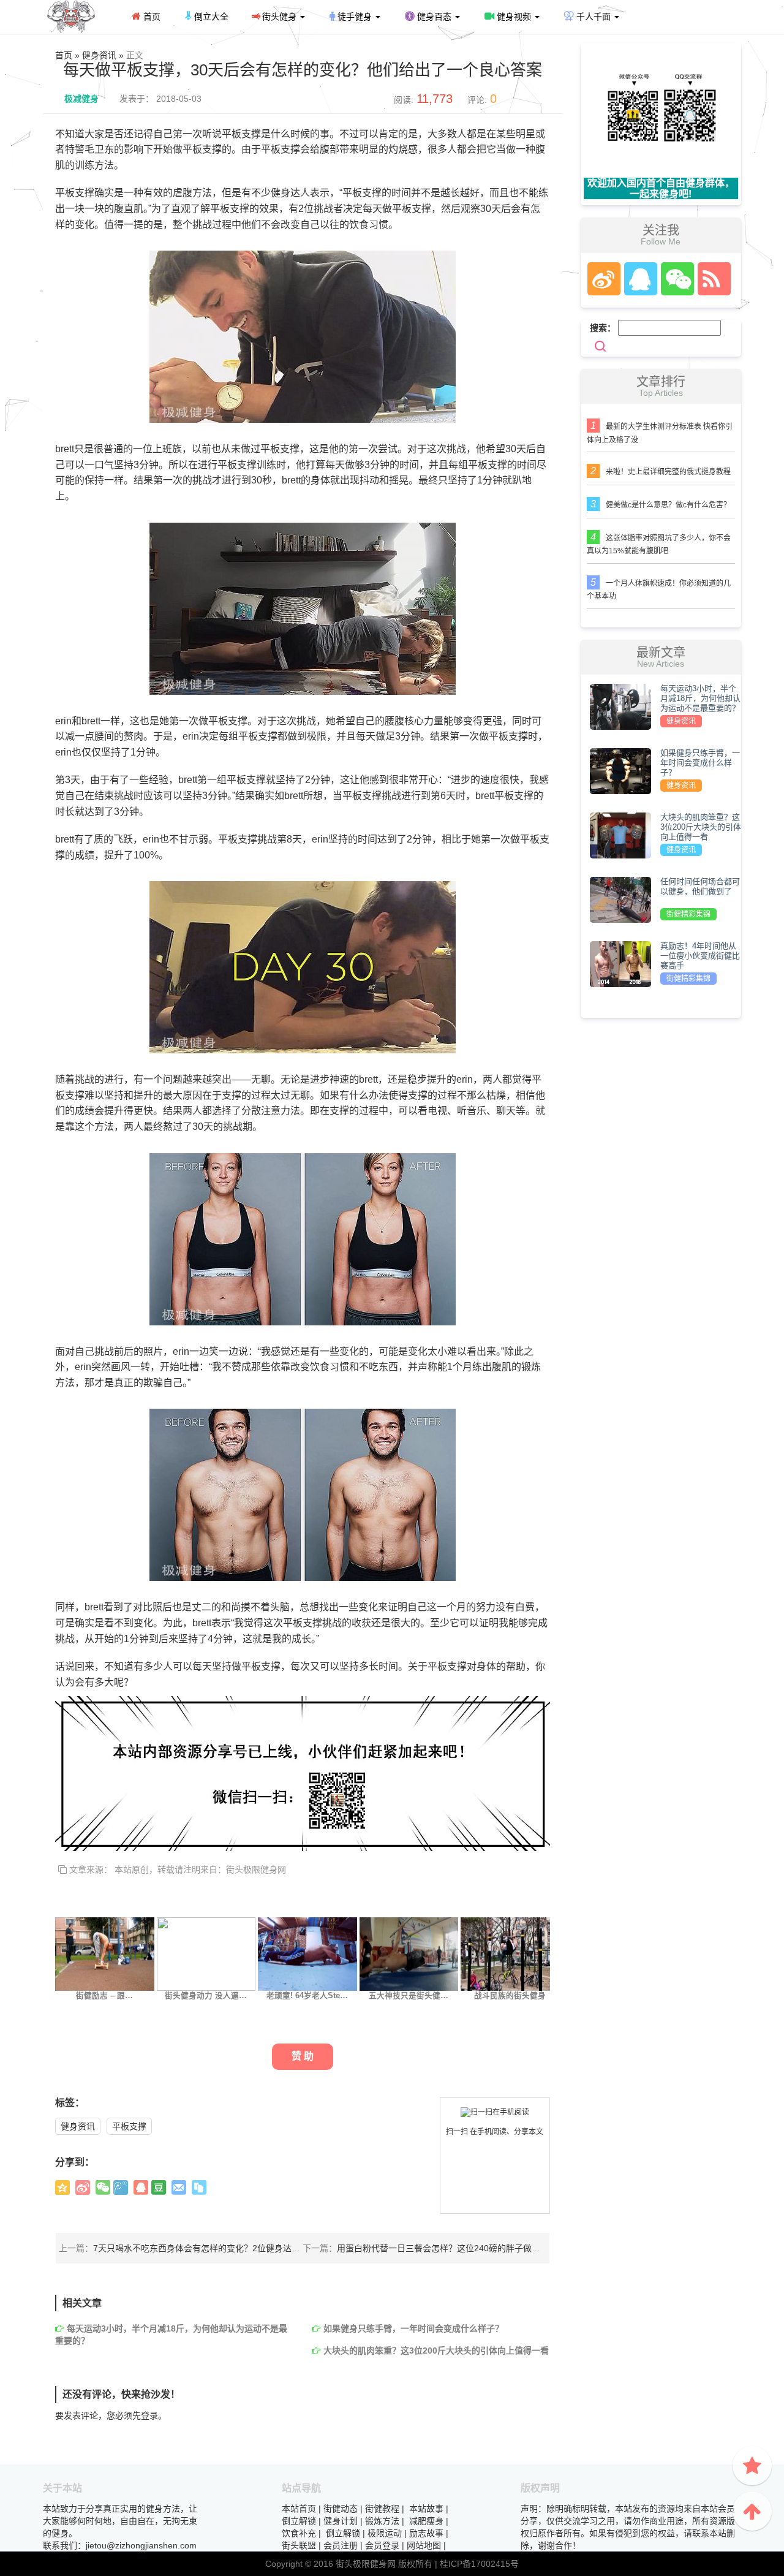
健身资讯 (78, 2126)
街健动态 (341, 2509)
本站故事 (426, 2509)
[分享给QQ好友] (141, 2188)
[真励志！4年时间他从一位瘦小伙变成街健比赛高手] (620, 963)
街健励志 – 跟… (104, 1996)
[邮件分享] (179, 2188)
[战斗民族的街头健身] (510, 1953)
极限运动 (385, 2533)
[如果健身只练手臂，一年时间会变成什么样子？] (620, 770)
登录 (149, 2415)
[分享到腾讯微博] (121, 2188)
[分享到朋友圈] (103, 2188)
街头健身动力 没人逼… (206, 1996)
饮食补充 (299, 2533)
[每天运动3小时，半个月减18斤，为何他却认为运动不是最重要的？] (620, 706)
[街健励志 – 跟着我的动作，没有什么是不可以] (105, 1953)
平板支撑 (129, 2126)
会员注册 (341, 2545)
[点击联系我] (603, 279)
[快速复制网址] (199, 2188)
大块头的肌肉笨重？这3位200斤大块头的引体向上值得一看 (436, 2351)
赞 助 (303, 2056)
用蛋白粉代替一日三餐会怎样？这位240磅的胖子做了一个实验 (456, 2248)
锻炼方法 (382, 2521)
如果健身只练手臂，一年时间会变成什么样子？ (413, 2328)
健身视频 (514, 17)
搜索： (603, 328)
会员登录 (382, 2545)
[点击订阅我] (711, 279)
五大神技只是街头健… (409, 1996)
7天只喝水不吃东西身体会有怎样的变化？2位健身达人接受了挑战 (218, 2248)
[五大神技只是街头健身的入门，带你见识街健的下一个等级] (409, 1953)
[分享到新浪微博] (83, 2188)
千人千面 (594, 17)
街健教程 (382, 2509)
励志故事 (426, 2533)
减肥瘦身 (426, 2521)
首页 (151, 17)
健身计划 (341, 2521)
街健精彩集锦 (688, 914)
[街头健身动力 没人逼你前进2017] (206, 1953)
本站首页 (299, 2509)
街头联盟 (299, 2545)
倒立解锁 (299, 2521)
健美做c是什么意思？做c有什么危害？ (668, 505)
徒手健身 (355, 17)
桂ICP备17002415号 (479, 2564)
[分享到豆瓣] (159, 2188)
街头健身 (279, 17)
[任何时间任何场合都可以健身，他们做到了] (620, 899)
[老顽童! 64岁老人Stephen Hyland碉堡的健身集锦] (307, 1953)
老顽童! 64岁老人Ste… (307, 1996)
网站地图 (424, 2545)
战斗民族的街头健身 (510, 1996)
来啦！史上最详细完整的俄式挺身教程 (668, 472)
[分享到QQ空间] (62, 2188)
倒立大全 (210, 17)
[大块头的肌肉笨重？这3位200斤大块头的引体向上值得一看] (620, 835)
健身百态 (434, 17)
